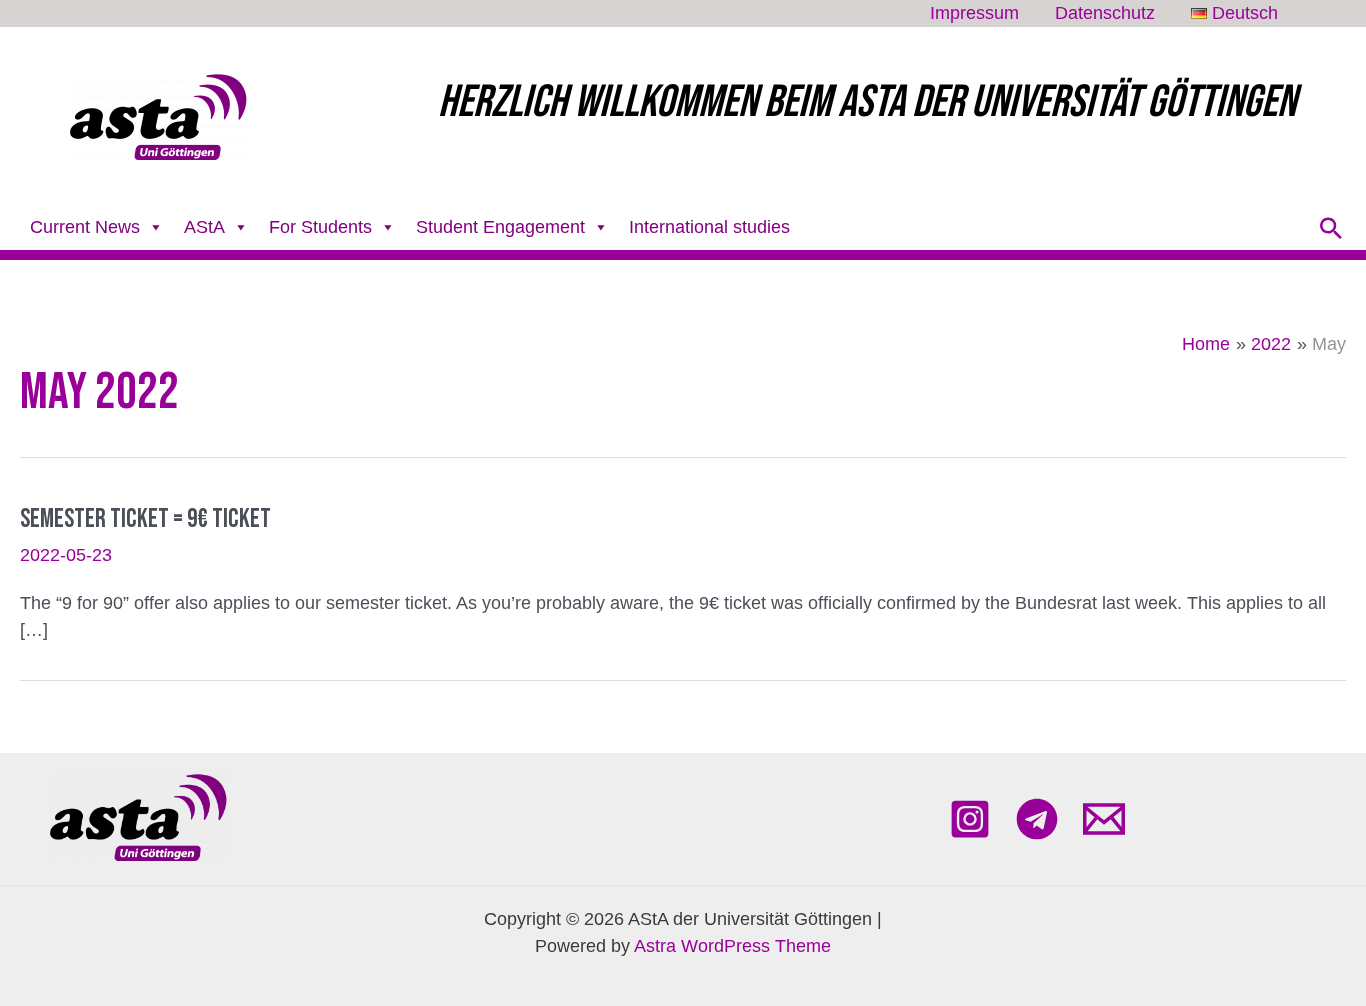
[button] (1331, 228)
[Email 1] (1104, 819)
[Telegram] (1037, 819)
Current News (85, 227)
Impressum (974, 13)
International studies (709, 227)
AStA (204, 227)
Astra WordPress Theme (732, 946)
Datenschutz (1105, 13)
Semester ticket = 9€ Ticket (145, 519)
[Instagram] (970, 819)
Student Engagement (500, 227)
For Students (320, 227)
